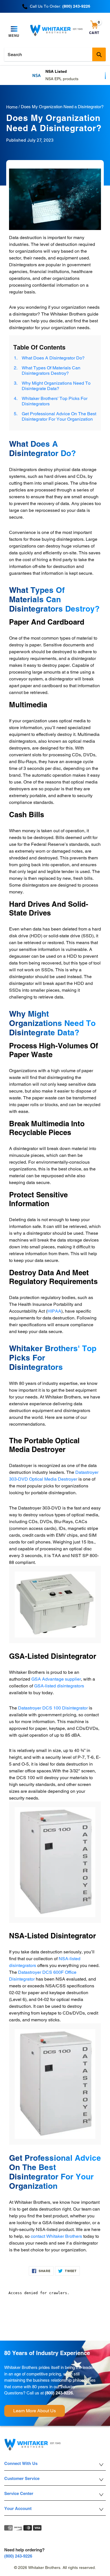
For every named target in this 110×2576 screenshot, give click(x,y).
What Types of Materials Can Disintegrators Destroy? (51, 371)
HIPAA (54, 1311)
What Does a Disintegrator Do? (53, 358)
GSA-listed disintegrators (59, 1686)
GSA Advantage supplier (56, 1679)
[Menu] (14, 29)
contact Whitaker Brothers (56, 2236)
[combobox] (55, 54)
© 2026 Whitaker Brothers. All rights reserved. (55, 2568)
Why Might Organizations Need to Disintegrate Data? (56, 386)
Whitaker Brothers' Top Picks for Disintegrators (55, 401)
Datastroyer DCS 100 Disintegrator (53, 1708)
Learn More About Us (35, 2411)
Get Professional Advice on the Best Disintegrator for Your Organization (59, 416)
